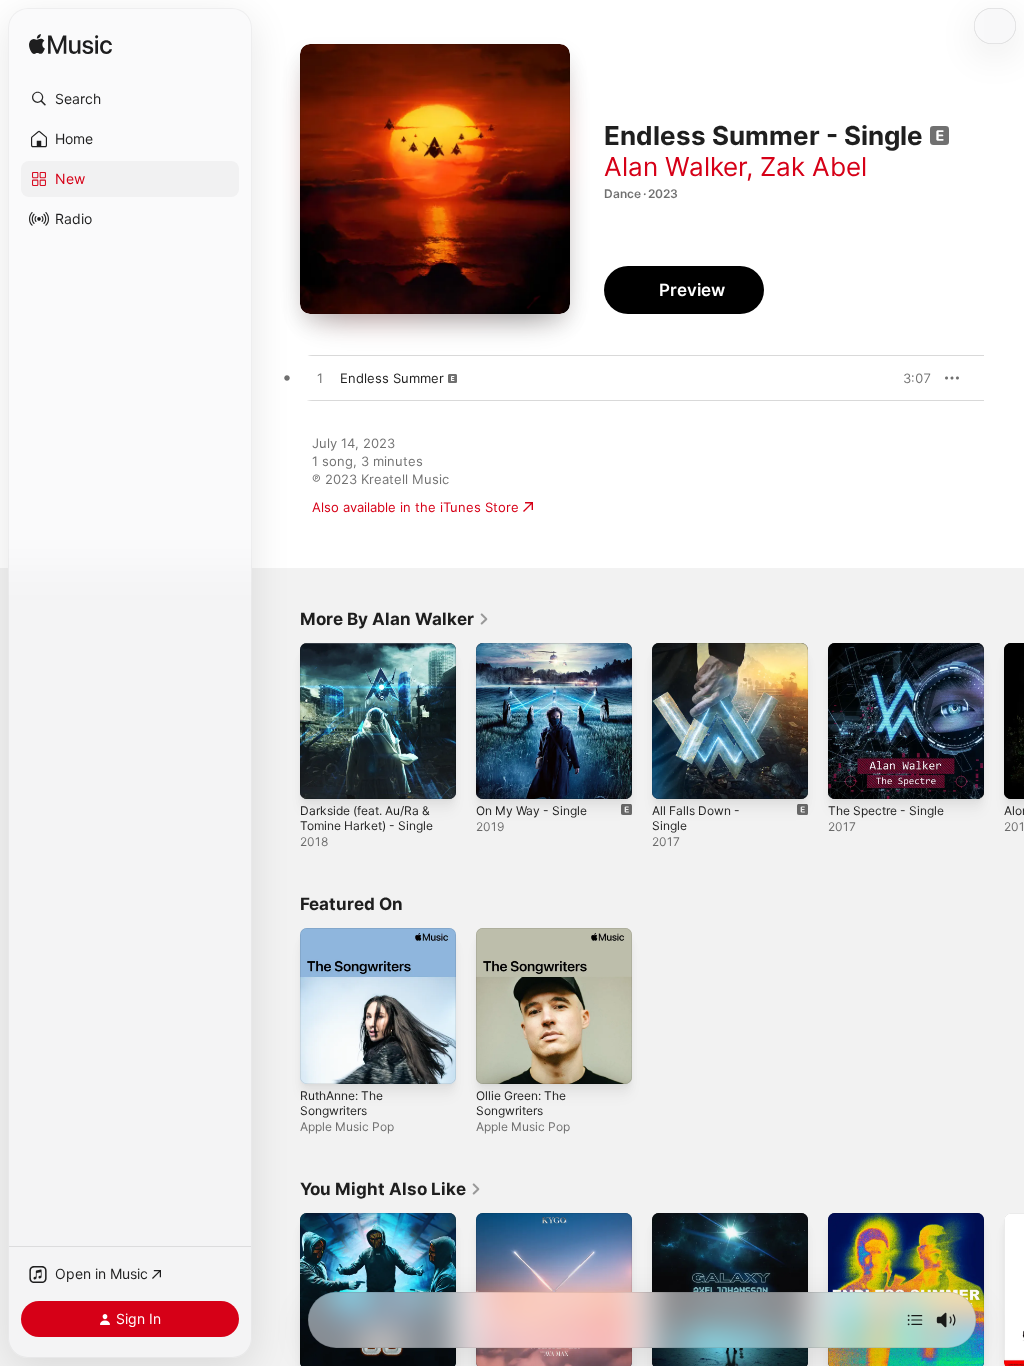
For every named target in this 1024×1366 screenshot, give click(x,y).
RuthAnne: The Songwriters (341, 1103)
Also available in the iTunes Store (415, 507)
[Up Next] (915, 1320)
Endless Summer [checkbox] (392, 378)
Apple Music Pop (347, 1126)
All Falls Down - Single (696, 818)
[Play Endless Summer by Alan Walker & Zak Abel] (320, 379)
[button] (130, 99)
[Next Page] (1004, 721)
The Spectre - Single (886, 810)
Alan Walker (675, 166)
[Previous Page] (280, 721)
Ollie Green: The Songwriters (521, 1103)
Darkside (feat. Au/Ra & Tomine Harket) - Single (366, 818)
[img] (70, 45)
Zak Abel (813, 166)
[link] (395, 619)
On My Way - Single (531, 810)
